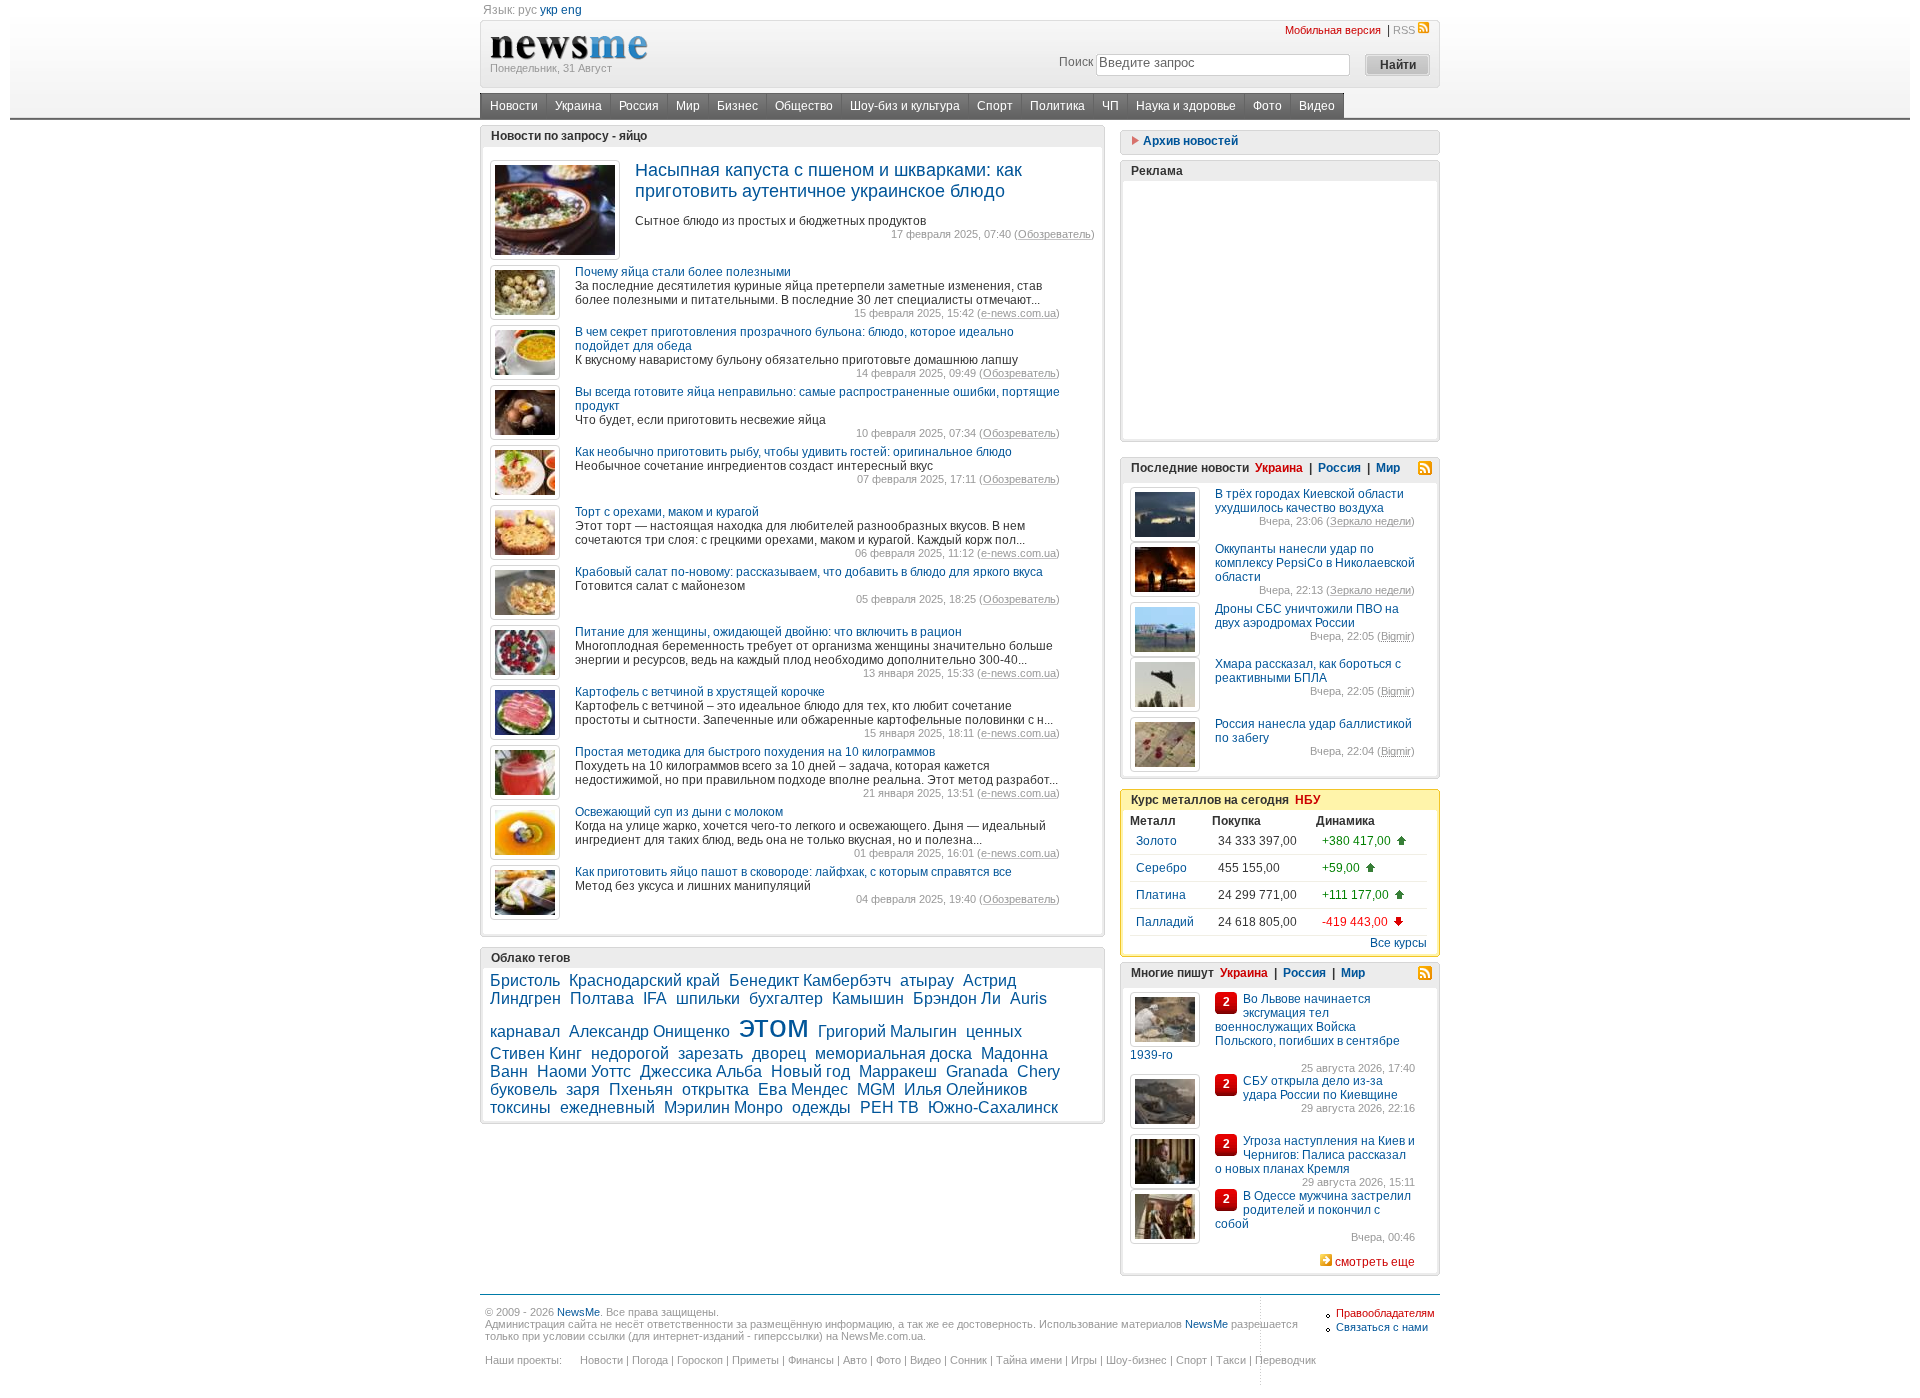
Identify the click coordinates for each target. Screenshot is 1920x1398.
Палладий (1165, 922)
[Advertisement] (1280, 310)
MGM (876, 1089)
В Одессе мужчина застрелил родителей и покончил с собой (1313, 1210)
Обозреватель (1054, 234)
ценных (994, 1031)
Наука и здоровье (1186, 106)
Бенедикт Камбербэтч (810, 980)
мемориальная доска (893, 1053)
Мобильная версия (1333, 30)
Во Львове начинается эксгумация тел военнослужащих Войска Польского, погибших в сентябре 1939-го (1265, 1027)
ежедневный (607, 1107)
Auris (1028, 998)
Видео (1317, 106)
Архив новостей (1189, 141)
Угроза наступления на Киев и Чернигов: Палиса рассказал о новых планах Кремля (1315, 1155)
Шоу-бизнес (1136, 1360)
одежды (821, 1107)
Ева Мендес (803, 1089)
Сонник (968, 1360)
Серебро (1161, 868)
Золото (1156, 841)
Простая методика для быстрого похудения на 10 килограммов (755, 752)
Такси (1231, 1360)
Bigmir (1396, 636)
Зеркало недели (1370, 521)
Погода (650, 1360)
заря (583, 1089)
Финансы (811, 1360)
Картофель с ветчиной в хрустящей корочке (700, 692)
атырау (927, 980)
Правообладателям (1385, 1313)
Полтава (602, 998)
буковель (523, 1089)
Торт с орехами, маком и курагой (667, 512)
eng (571, 10)
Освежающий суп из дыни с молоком (679, 812)
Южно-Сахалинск (993, 1107)
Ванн (509, 1071)
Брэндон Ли (957, 998)
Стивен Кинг (536, 1053)
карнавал (525, 1031)
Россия (639, 106)
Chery (1038, 1071)
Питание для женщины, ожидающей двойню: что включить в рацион (768, 632)
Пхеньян (641, 1089)
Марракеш (898, 1071)
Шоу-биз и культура (905, 106)
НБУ (1307, 800)
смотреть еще (1375, 1262)
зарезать (710, 1053)
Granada (977, 1071)
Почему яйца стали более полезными (683, 272)
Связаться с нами (1382, 1327)
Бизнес (737, 106)
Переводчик (1285, 1360)
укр (549, 10)
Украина (578, 106)
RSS (1404, 30)
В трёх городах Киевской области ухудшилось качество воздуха (1309, 501)
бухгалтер (786, 998)
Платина (1161, 895)
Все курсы (1398, 943)
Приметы (755, 1360)
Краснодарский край (644, 980)
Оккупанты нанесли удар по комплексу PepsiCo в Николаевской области (1315, 563)
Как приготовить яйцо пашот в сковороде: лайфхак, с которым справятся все (793, 872)
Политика (1057, 106)
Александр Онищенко (649, 1031)
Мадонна (1014, 1053)
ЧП (1110, 106)
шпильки (708, 998)
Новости (514, 106)
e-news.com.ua (1018, 313)
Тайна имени (1029, 1360)
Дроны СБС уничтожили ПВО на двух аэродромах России (1307, 616)
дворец (779, 1053)
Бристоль (525, 980)
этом (774, 1026)
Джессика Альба (701, 1071)
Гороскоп (700, 1360)
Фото (1267, 106)
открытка (715, 1089)
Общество (804, 106)
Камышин (868, 998)
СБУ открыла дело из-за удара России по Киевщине (1320, 1088)
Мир (688, 106)
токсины (520, 1107)
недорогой (630, 1053)
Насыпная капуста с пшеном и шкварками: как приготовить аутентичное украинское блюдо (828, 180)
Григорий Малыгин (887, 1031)
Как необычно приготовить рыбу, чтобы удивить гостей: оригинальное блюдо (793, 452)
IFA (655, 998)
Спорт (995, 106)
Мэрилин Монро (723, 1107)
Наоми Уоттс (584, 1071)
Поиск (1076, 62)
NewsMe (578, 1312)
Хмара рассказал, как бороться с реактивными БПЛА (1308, 671)
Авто (855, 1360)
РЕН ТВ (889, 1107)
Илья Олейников (966, 1089)
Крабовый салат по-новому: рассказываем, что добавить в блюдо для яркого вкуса (809, 572)
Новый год (810, 1071)
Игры (1084, 1360)
